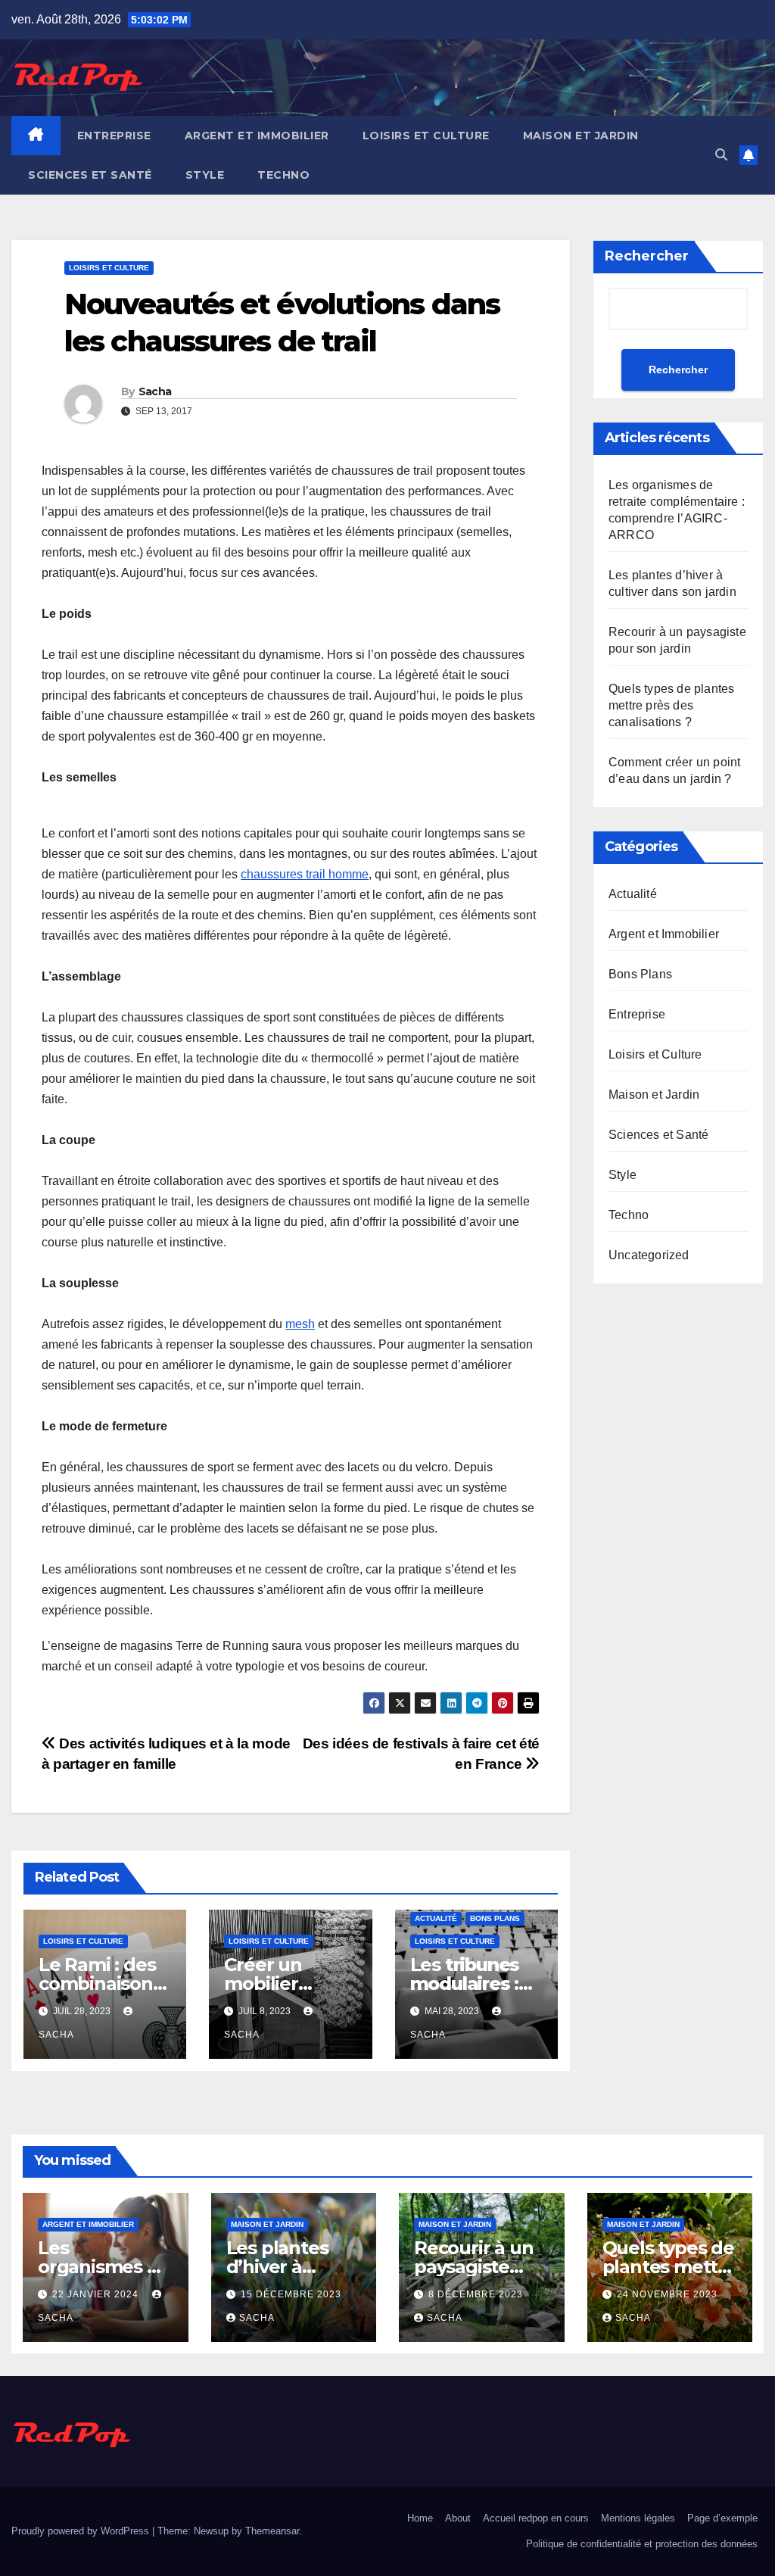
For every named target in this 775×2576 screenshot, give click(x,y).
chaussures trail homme (305, 874)
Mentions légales (638, 2518)
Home (420, 2518)
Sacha (155, 391)
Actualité (436, 1918)
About (458, 2518)
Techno (283, 175)
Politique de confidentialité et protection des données (642, 2544)
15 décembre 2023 (291, 2294)
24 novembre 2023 (667, 2294)
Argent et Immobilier (257, 136)
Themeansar (272, 2531)
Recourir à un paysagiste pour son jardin (481, 2267)
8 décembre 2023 (476, 2294)
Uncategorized (649, 1255)
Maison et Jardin (581, 136)
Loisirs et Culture (426, 136)
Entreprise (114, 136)
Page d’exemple (722, 2518)
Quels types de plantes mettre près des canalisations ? (671, 705)
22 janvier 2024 (97, 2294)
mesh (300, 1324)
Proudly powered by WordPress (82, 2531)
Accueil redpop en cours (536, 2518)
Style (205, 175)
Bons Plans (495, 1918)
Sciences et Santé (90, 175)
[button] (721, 155)
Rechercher (647, 256)
